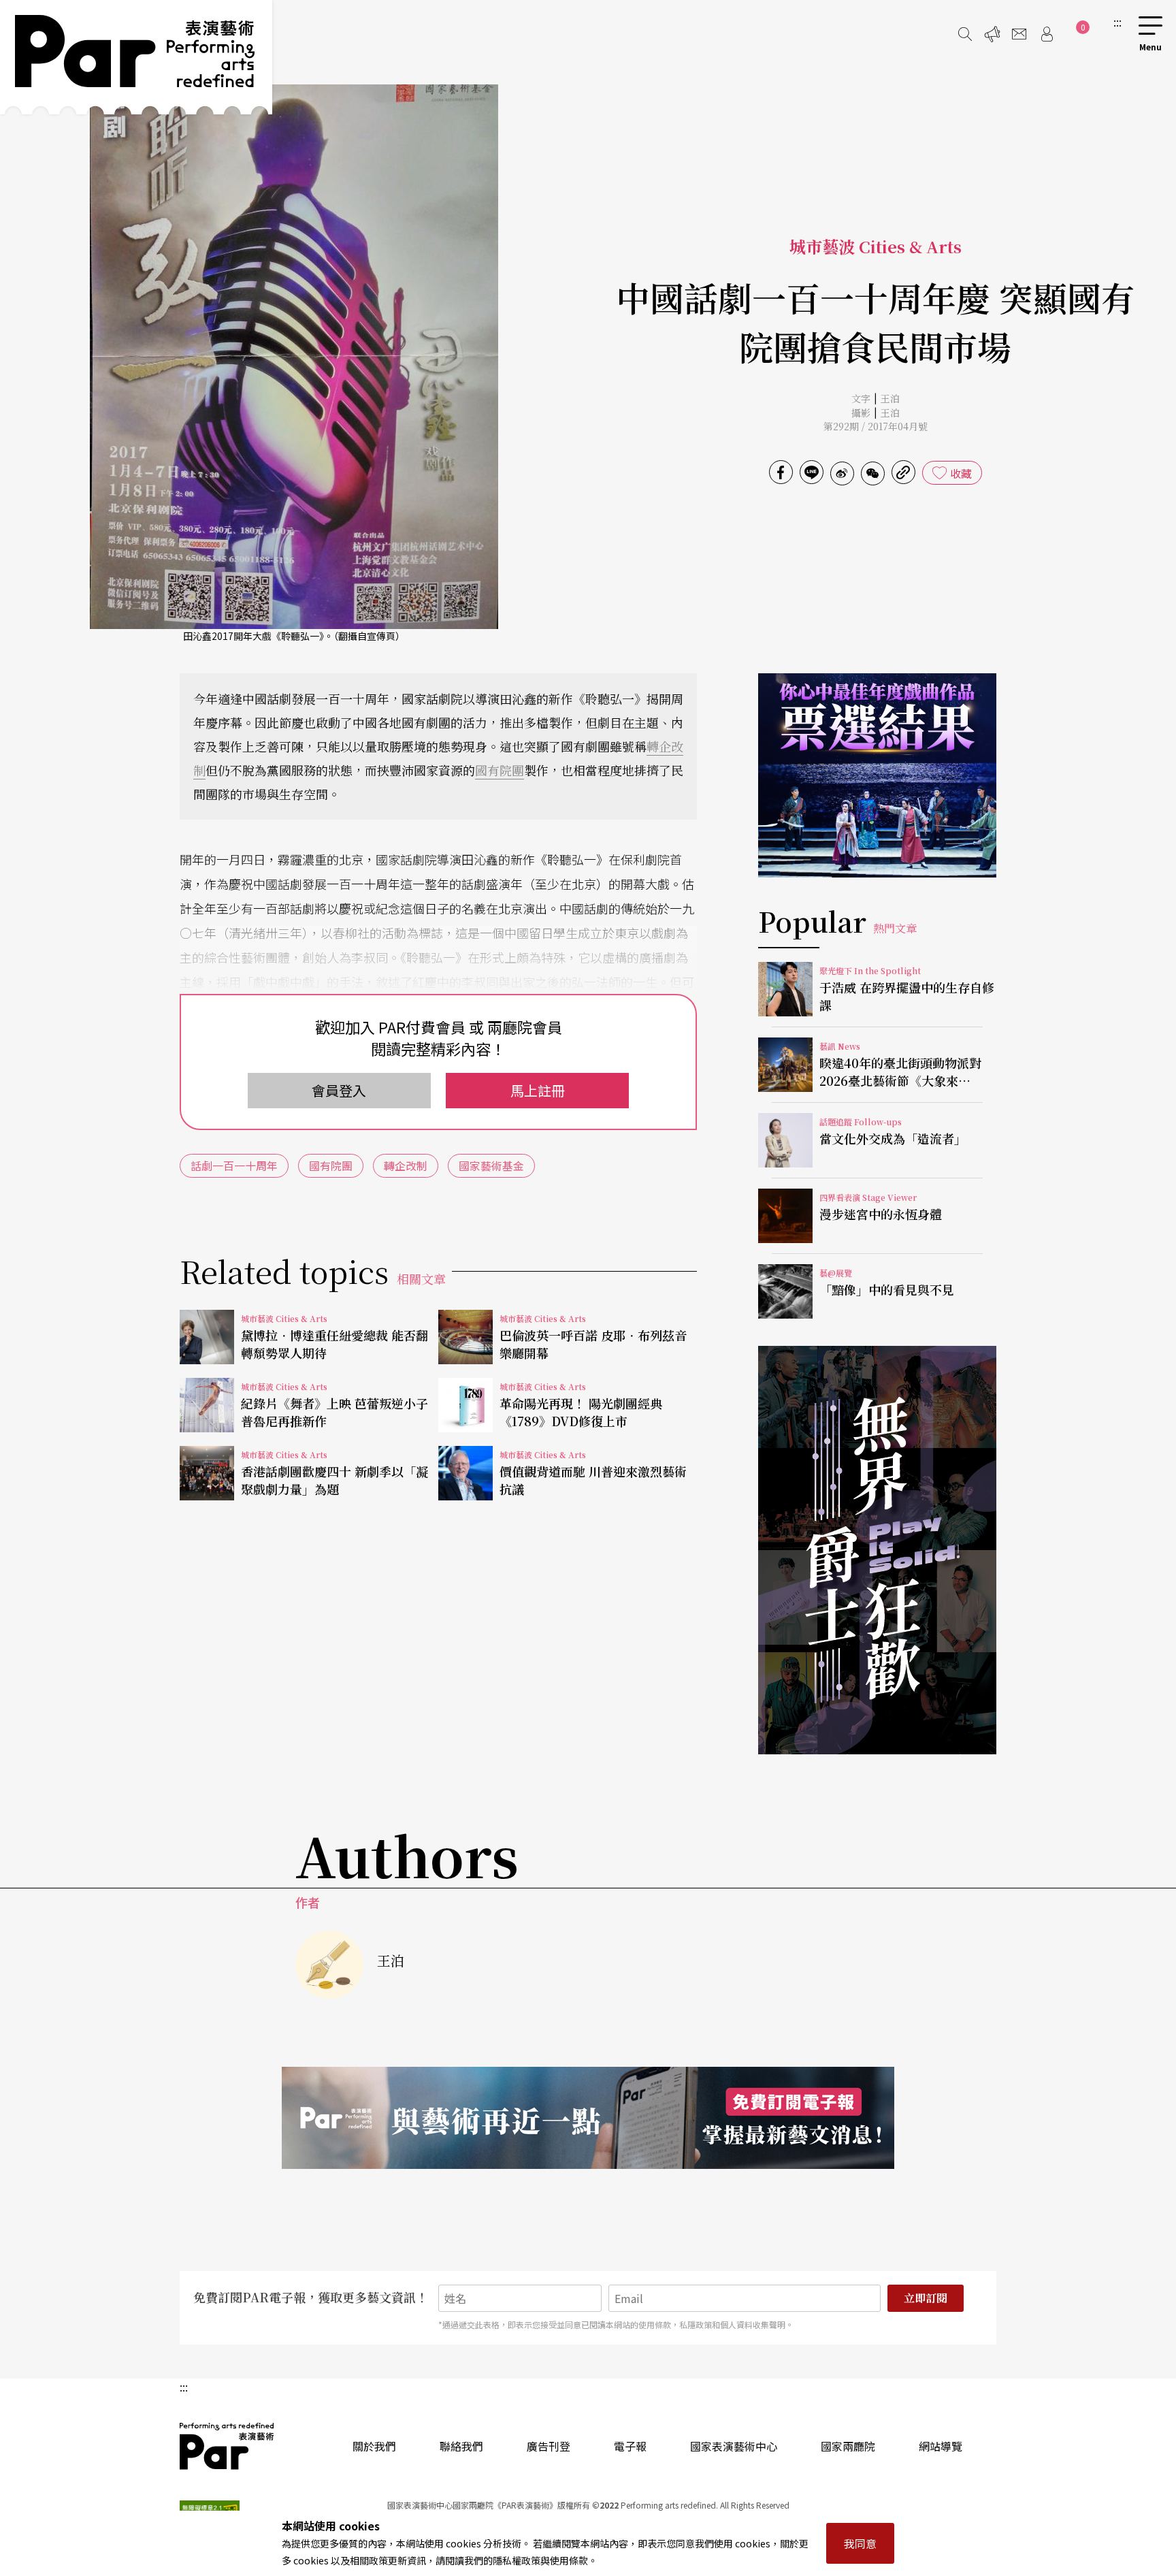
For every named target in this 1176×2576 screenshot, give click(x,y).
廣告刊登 (549, 2446)
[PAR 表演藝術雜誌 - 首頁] (136, 57)
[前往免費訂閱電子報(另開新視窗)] (588, 2118)
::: (1117, 22)
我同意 (860, 2543)
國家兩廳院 (848, 2446)
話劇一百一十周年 (234, 1165)
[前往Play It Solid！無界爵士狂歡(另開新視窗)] (877, 1550)
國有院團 (500, 770)
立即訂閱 (926, 2298)
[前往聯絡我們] (1019, 34)
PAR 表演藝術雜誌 (227, 2446)
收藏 (961, 473)
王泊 (890, 398)
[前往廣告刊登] (992, 34)
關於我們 (374, 2446)
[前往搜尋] (965, 34)
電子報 (630, 2446)
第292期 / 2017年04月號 (876, 426)
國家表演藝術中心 (734, 2446)
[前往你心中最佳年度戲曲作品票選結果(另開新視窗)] (877, 775)
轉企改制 (406, 1165)
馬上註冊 (538, 1090)
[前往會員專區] (1047, 34)
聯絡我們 (461, 2446)
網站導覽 (941, 2446)
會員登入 (339, 1090)
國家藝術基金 (491, 1165)
